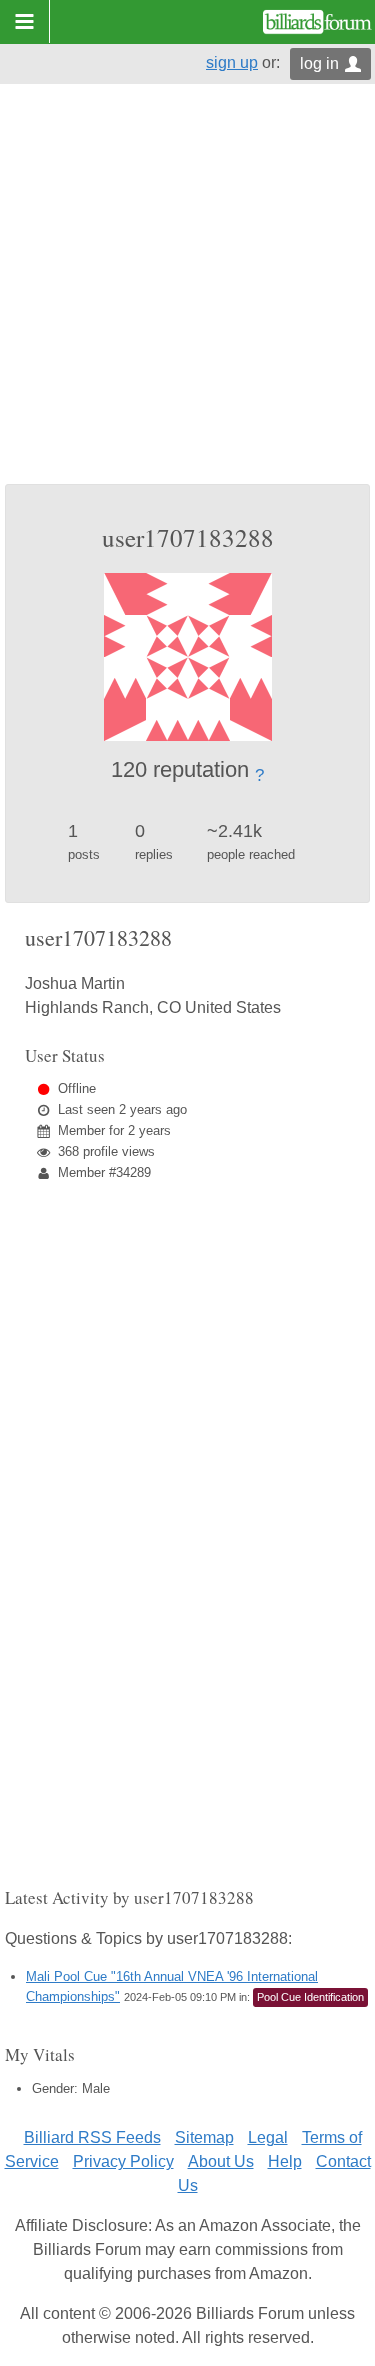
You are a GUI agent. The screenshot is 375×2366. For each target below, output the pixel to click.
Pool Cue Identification (310, 1997)
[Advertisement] (187, 286)
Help (285, 2161)
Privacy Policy (123, 2161)
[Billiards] (317, 22)
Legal (268, 2137)
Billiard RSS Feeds (92, 2137)
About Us (221, 2161)
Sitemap (204, 2137)
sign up (232, 62)
